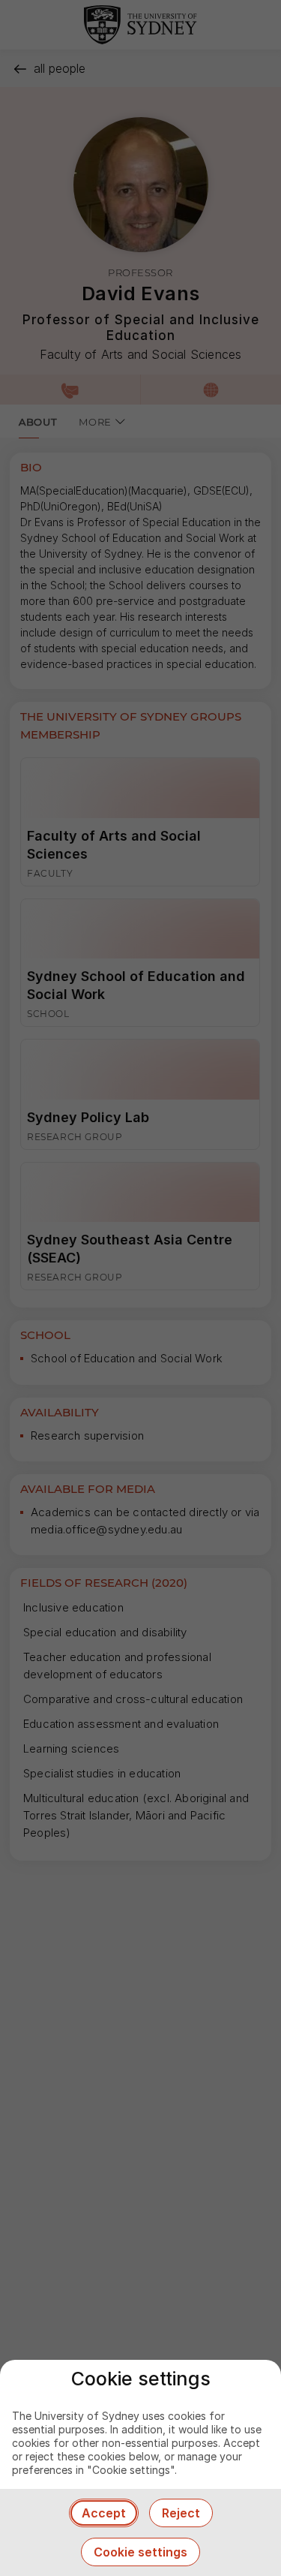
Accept (104, 2513)
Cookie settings (140, 2552)
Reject (181, 2513)
